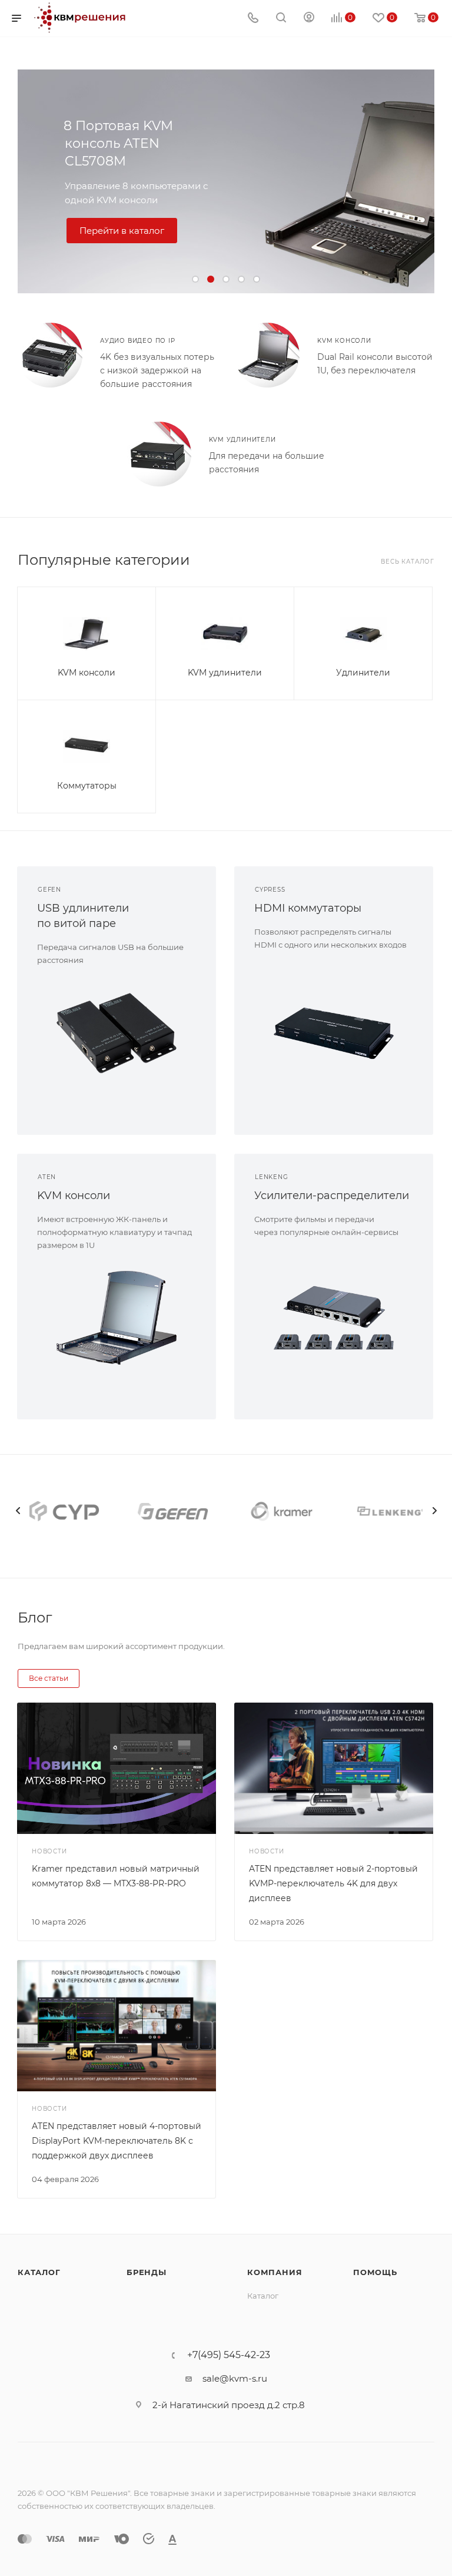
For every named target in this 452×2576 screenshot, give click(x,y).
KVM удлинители (242, 440)
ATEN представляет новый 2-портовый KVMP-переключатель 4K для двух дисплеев (333, 1883)
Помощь (375, 2272)
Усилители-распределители (332, 1196)
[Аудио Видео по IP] (50, 355)
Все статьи (49, 1678)
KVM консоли (344, 341)
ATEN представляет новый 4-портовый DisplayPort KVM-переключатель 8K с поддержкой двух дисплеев (117, 2141)
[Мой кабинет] (309, 19)
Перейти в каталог (122, 231)
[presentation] (18, 1511)
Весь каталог (408, 562)
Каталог (39, 2272)
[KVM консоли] (267, 355)
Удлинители (363, 673)
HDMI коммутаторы (308, 908)
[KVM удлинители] (159, 454)
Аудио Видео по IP (138, 341)
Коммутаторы (87, 786)
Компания (275, 2272)
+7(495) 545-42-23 (229, 2355)
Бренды (147, 2272)
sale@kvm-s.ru (235, 2378)
